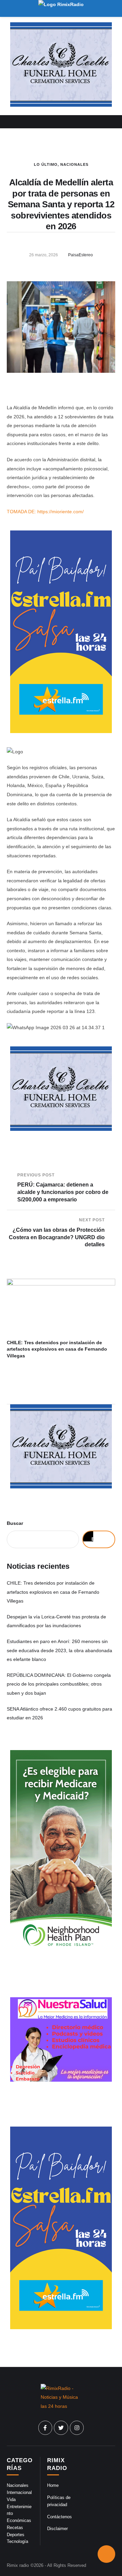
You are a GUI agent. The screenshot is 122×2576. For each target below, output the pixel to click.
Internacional (19, 2492)
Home (53, 2485)
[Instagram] (77, 2428)
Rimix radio (18, 2565)
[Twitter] (61, 2428)
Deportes (16, 2535)
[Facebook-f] (45, 2428)
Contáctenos (59, 2517)
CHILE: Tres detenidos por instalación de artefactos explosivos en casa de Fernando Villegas (57, 1349)
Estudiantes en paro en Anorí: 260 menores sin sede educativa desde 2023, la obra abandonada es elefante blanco (59, 1650)
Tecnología (17, 2541)
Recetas (15, 2528)
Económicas (19, 2520)
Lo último (46, 164)
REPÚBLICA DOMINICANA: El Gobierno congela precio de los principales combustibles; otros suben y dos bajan (59, 1684)
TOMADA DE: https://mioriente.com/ (45, 512)
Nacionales (74, 164)
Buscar (15, 1523)
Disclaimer (57, 2529)
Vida (11, 2500)
